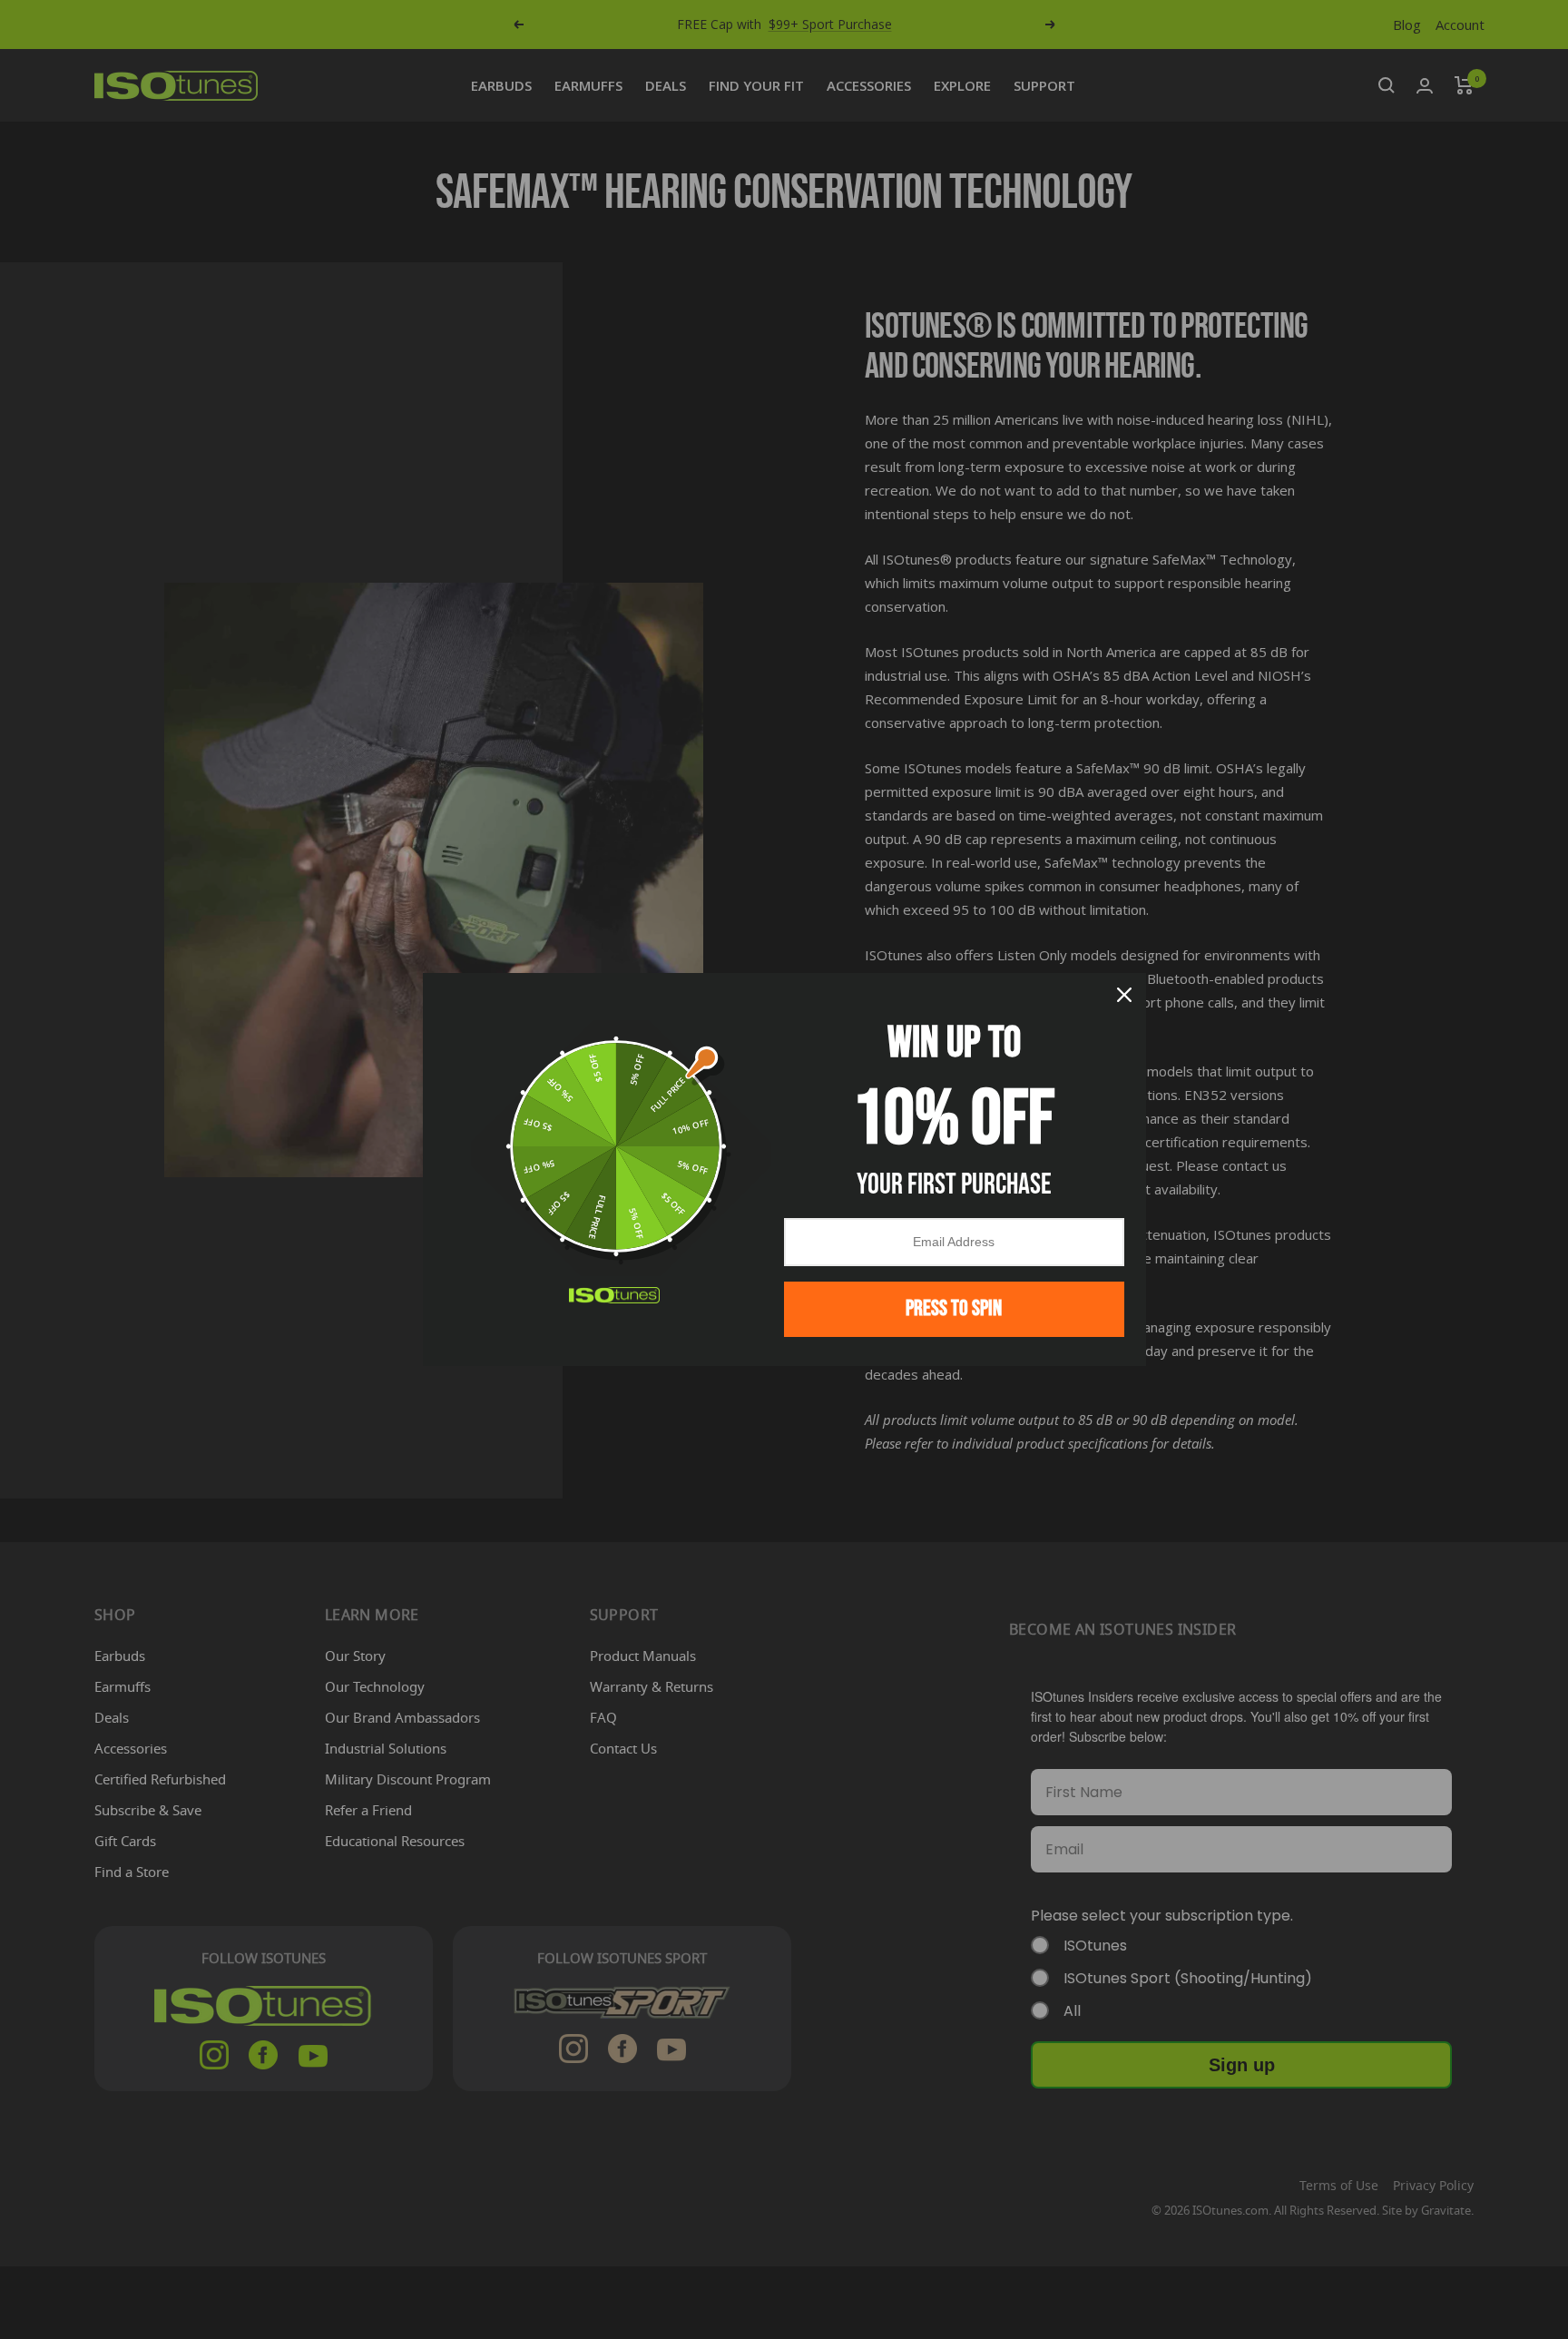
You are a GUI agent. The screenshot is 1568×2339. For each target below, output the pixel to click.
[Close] (1124, 995)
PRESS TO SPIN (954, 1308)
